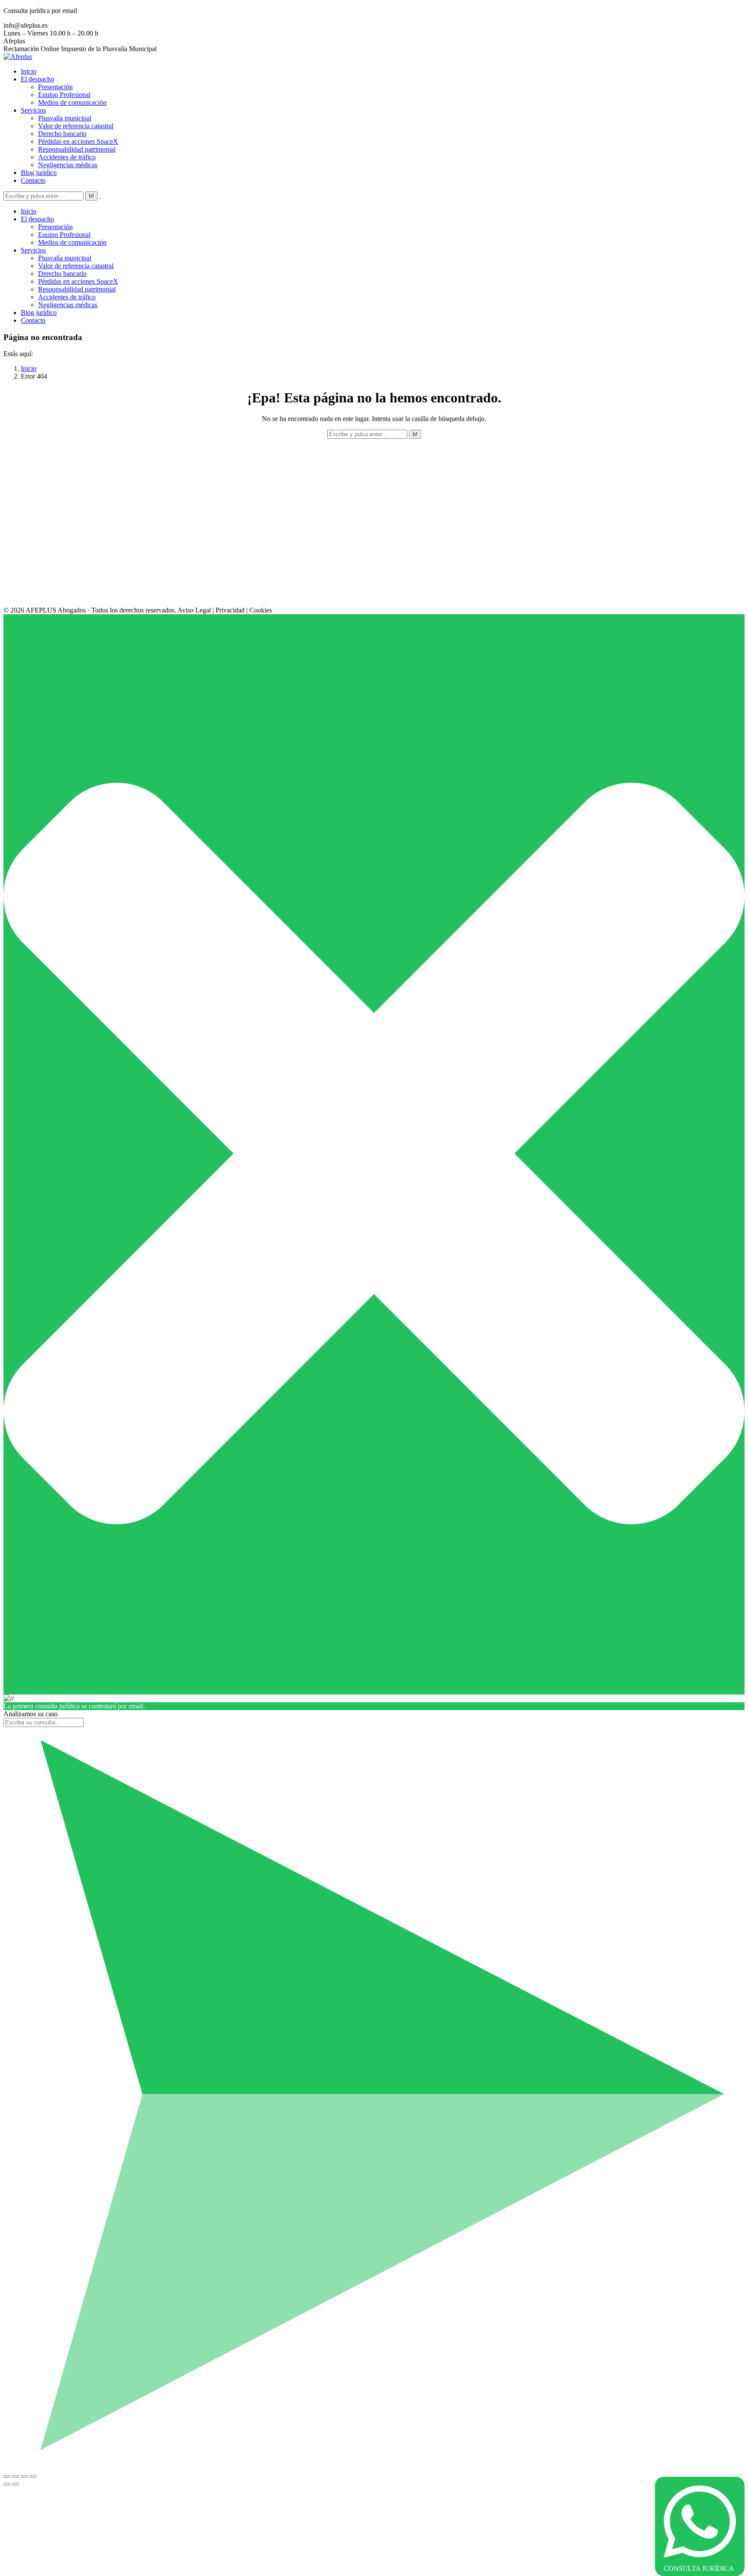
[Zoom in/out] (33, 2476)
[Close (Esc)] (7, 2476)
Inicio (29, 368)
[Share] (16, 2476)
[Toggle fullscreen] (24, 2476)
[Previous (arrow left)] (7, 2484)
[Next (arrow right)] (16, 2484)
